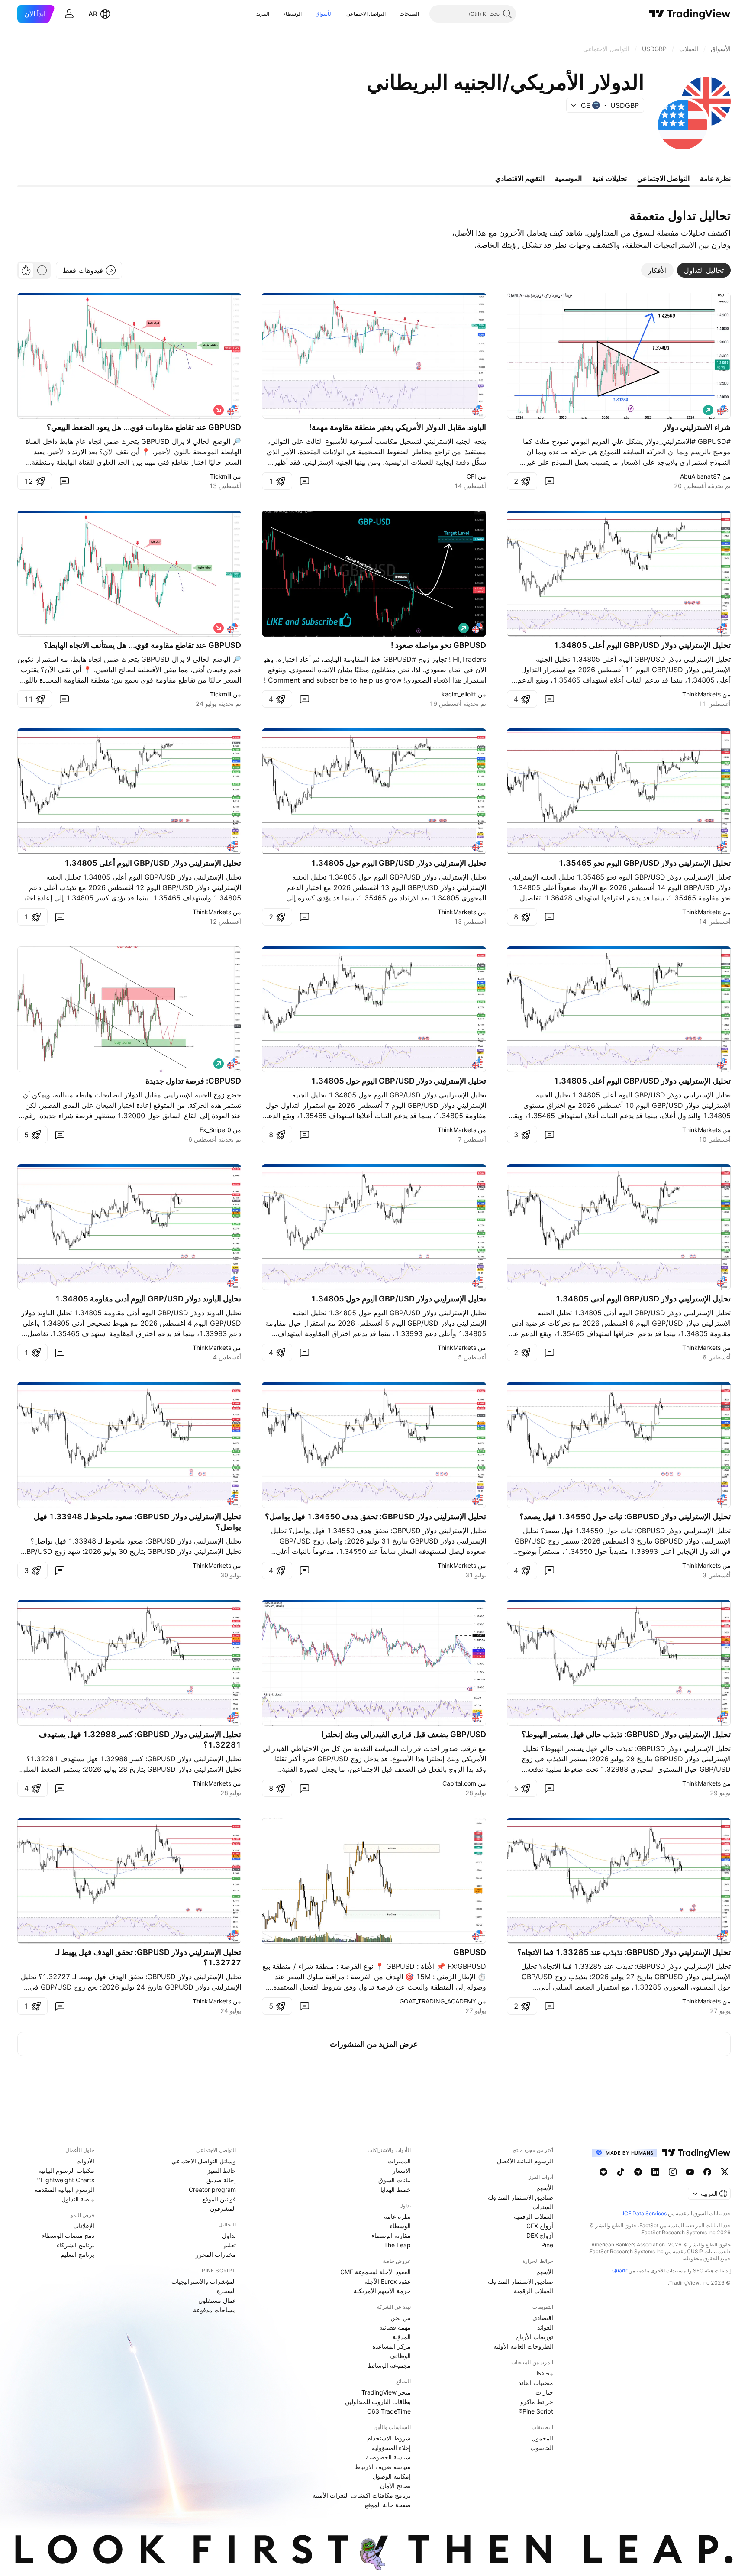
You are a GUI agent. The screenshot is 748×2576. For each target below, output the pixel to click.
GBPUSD (470, 1952)
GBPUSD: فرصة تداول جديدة (193, 1081)
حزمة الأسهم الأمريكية (382, 2291)
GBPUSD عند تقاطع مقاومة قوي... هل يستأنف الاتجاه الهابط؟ (142, 645)
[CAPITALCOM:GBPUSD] (477, 1717)
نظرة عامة (397, 2216)
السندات (543, 2207)
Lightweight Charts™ (66, 2180)
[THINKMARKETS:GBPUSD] (722, 628)
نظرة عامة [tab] (715, 178)
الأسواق (324, 14)
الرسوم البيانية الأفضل (525, 2161)
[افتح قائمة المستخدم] (69, 14)
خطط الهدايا (396, 2189)
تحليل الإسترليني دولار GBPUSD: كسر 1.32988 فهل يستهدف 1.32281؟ (140, 1739)
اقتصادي (543, 2318)
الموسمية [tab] (568, 178)
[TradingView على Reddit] (603, 2172)
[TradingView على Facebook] (707, 2172)
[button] (393, 14)
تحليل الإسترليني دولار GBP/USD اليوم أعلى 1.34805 (642, 645)
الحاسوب (542, 2448)
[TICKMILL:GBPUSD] (232, 410)
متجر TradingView (386, 2392)
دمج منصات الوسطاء (68, 2235)
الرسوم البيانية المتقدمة (64, 2189)
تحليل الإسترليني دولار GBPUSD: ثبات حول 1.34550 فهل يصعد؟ (625, 1516)
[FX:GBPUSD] (477, 628)
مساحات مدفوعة (214, 2310)
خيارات (544, 2392)
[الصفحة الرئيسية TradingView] (690, 14)
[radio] (42, 270)
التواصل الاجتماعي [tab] (663, 178)
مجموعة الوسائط (389, 2365)
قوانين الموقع (219, 2199)
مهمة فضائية (395, 2327)
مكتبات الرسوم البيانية (66, 2170)
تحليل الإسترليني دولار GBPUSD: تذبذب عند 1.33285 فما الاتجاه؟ (624, 1952)
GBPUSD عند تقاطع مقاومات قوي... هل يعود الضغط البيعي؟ (144, 427)
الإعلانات (84, 2226)
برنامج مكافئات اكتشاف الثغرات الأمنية (362, 2495)
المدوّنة (402, 2337)
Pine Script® (536, 2411)
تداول (229, 2235)
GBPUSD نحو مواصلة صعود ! (438, 645)
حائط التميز (222, 2170)
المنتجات (409, 14)
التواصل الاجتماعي (366, 14)
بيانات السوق (395, 2180)
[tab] (704, 270)
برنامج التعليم (77, 2254)
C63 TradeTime (389, 2411)
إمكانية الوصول (392, 2476)
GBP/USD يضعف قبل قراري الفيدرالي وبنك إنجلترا (404, 1734)
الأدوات (85, 2161)
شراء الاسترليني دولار (697, 427)
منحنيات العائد (536, 2383)
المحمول (542, 2438)
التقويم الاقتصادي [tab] (520, 178)
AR (93, 14)
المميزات (399, 2161)
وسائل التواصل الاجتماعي (204, 2161)
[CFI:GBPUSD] (477, 410)
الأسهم (545, 2188)
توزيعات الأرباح (535, 2337)
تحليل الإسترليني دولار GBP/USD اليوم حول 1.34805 (398, 863)
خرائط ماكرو (537, 2402)
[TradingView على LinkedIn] (655, 2172)
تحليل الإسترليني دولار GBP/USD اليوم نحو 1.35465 (645, 863)
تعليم (230, 2245)
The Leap (397, 2245)
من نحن (401, 2318)
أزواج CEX (540, 2226)
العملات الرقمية (534, 2216)
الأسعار (402, 2170)
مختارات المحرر (216, 2254)
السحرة (226, 2291)
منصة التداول (78, 2199)
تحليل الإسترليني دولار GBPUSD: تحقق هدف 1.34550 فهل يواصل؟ (376, 1516)
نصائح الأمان (395, 2486)
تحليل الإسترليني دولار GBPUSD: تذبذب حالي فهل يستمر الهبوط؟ (626, 1734)
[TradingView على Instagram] (673, 2172)
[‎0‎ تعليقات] (549, 481)
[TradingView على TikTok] (621, 2172)
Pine (547, 2245)
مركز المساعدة (392, 2346)
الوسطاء (292, 14)
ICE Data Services (645, 2213)
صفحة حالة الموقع (388, 2505)
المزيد (263, 14)
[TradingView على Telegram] (638, 2172)
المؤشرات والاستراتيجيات (204, 2281)
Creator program (212, 2189)
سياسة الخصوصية (388, 2457)
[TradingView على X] (725, 2172)
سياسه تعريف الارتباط (383, 2467)
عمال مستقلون (217, 2300)
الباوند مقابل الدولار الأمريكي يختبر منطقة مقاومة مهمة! (398, 427)
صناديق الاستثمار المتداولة (521, 2197)
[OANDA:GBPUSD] (722, 410)
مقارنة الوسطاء (391, 2235)
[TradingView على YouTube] (690, 2172)
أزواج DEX (540, 2235)
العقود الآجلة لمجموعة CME (376, 2272)
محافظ (544, 2373)
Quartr (620, 2270)
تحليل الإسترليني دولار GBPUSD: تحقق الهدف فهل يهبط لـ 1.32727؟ (148, 1957)
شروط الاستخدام (389, 2438)
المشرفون (223, 2209)
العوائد (545, 2327)
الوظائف (400, 2356)
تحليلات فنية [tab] (609, 178)
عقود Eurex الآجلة (388, 2281)
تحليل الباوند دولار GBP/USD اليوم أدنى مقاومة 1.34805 (148, 1299)
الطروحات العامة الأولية (523, 2346)
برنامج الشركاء (76, 2245)
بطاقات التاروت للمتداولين (378, 2402)
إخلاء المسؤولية (391, 2448)
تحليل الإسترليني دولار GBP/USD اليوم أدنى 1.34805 (643, 1299)
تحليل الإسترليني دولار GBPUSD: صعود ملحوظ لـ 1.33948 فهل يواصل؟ (137, 1522)
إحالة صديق (221, 2180)
